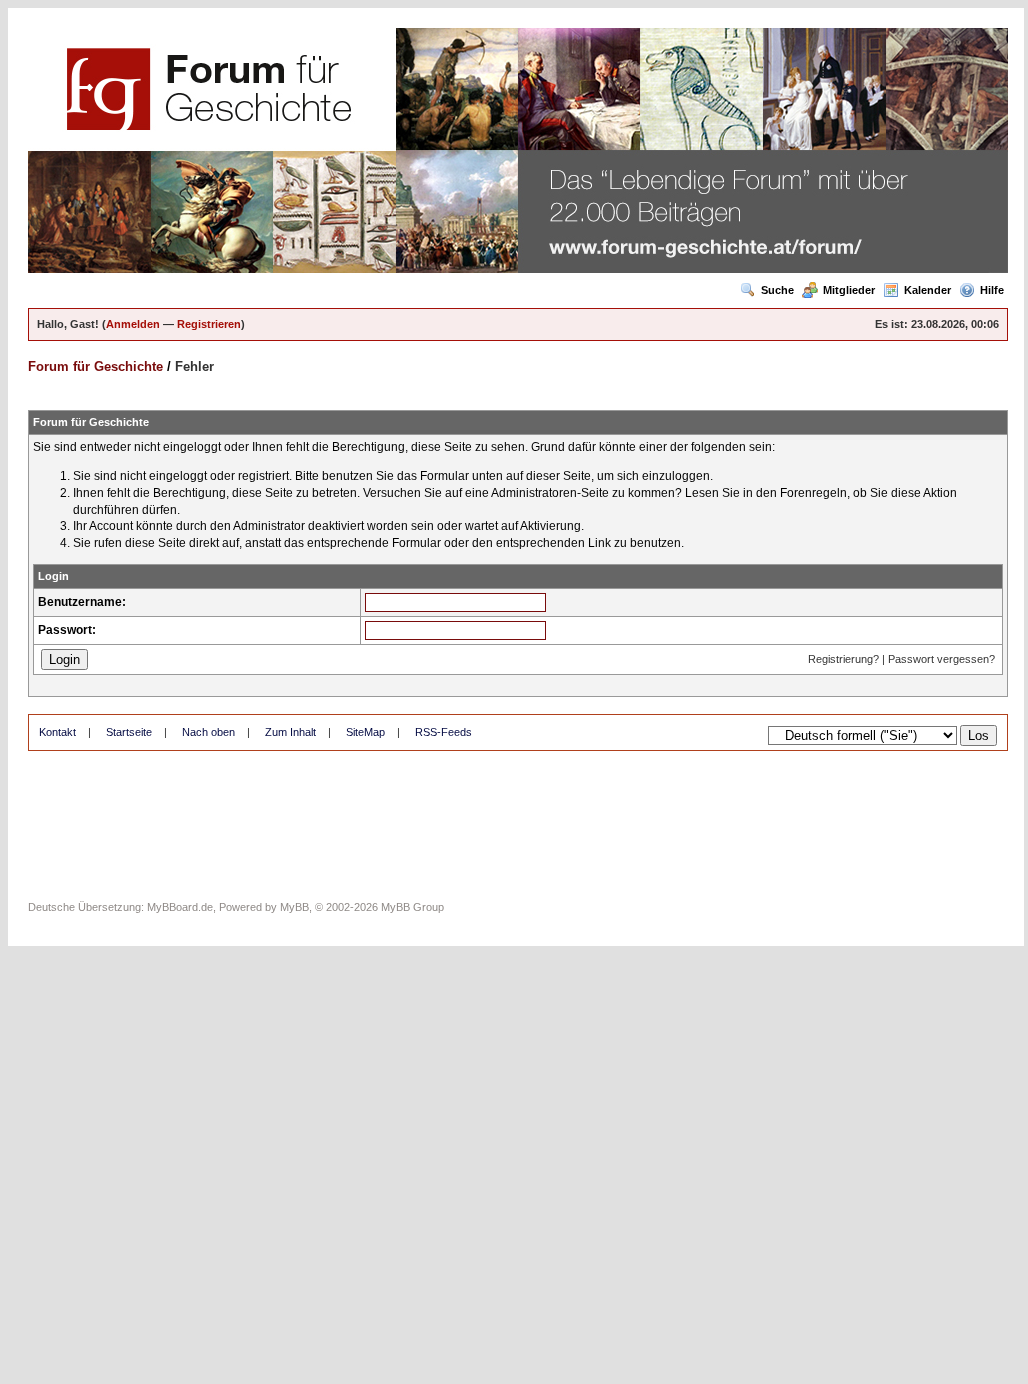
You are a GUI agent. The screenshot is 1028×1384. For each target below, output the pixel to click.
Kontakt (57, 732)
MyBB (294, 907)
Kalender (927, 290)
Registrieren (209, 324)
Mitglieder (849, 290)
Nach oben (208, 732)
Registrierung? (843, 659)
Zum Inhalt (290, 732)
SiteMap (365, 732)
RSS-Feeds (443, 732)
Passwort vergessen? (941, 659)
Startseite (129, 732)
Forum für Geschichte (95, 366)
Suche (777, 290)
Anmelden (133, 324)
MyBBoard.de (180, 907)
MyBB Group (412, 907)
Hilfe (992, 290)
